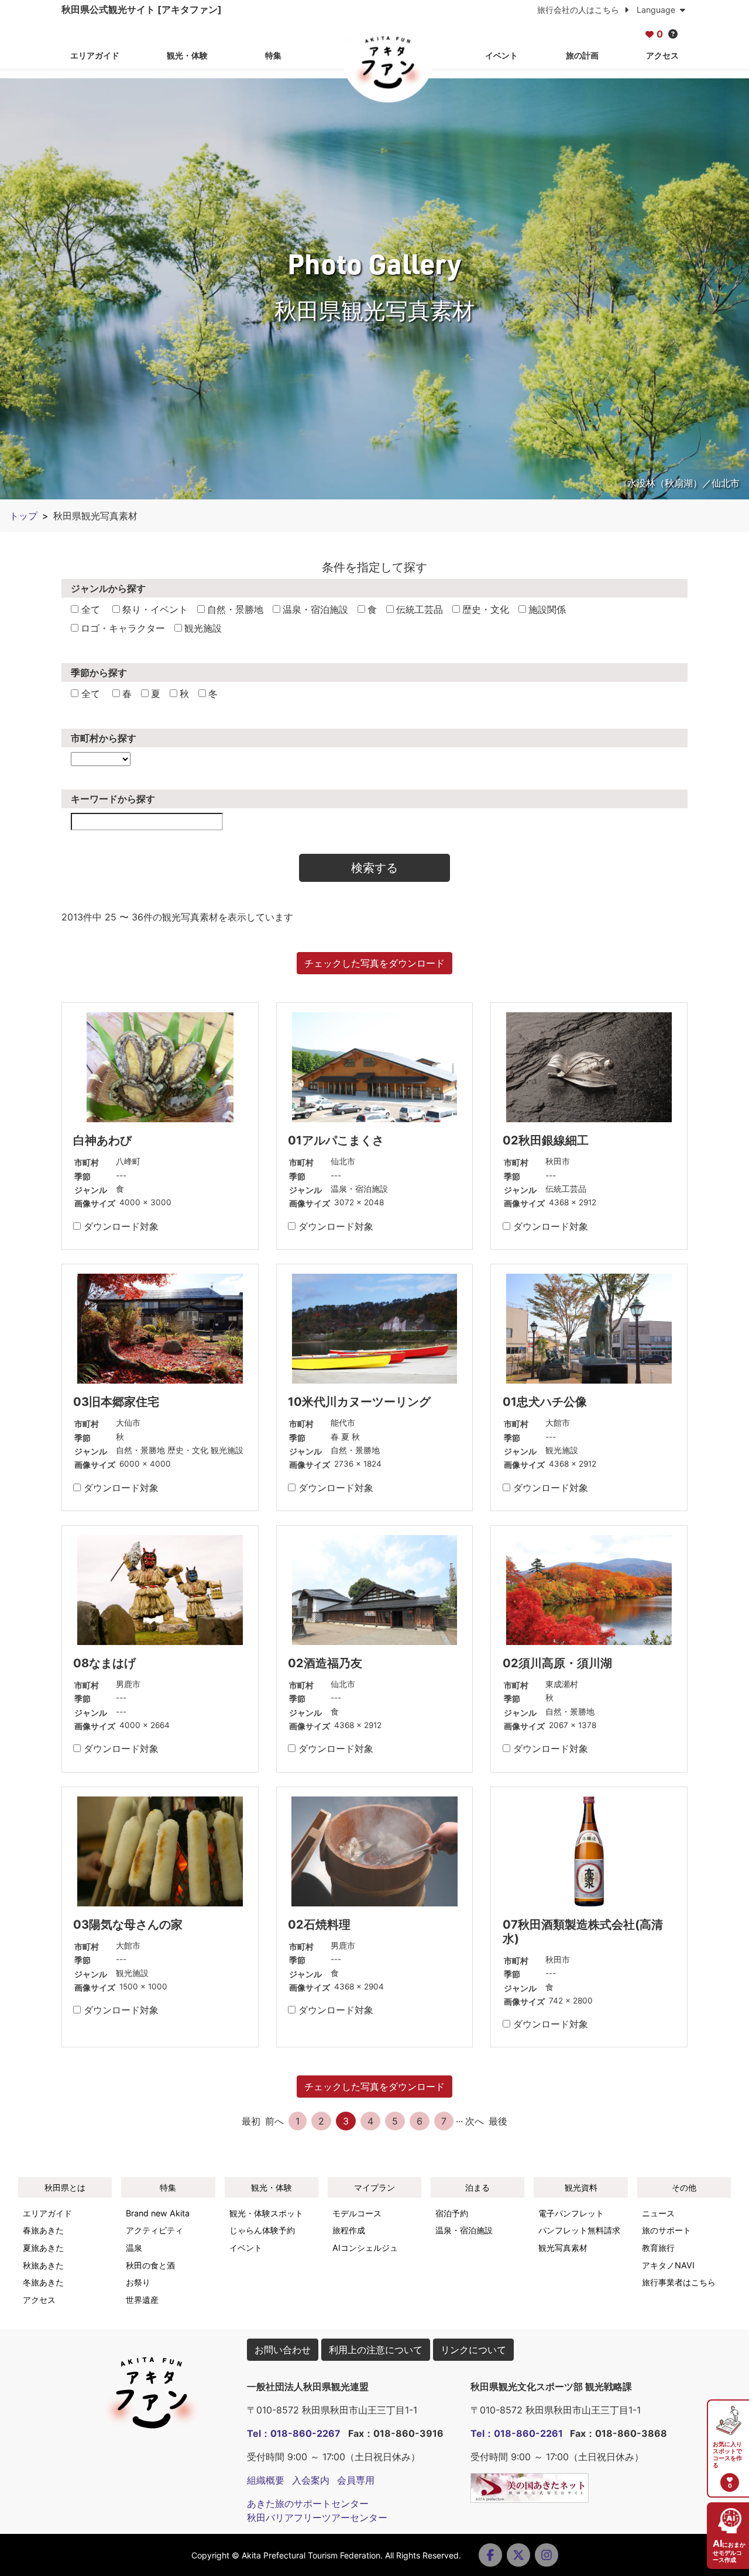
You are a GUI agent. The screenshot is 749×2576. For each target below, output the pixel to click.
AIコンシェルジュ (365, 2248)
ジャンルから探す (108, 588)
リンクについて (473, 2350)
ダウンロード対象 (120, 1226)
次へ (475, 2121)
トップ (23, 516)
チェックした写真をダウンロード (374, 963)
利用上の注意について (376, 2350)
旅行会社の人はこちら (579, 10)
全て (89, 609)
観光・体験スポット (266, 2213)
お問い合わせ (283, 2350)
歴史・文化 (486, 609)
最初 (251, 2121)
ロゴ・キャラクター (123, 628)
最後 (498, 2121)
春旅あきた (43, 2230)
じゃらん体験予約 (262, 2230)
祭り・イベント (155, 609)
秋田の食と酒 (150, 2265)
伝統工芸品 (420, 609)
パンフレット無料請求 (579, 2230)
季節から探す (99, 673)
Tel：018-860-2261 (517, 2433)
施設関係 (547, 609)
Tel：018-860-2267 (294, 2433)
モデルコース (357, 2213)
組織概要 (266, 2480)
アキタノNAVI (668, 2265)
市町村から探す (104, 738)
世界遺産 (142, 2300)
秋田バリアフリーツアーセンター (317, 2518)
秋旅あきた (43, 2265)
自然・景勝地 (235, 609)
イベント (501, 55)
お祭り (138, 2282)
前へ (274, 2121)
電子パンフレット (571, 2213)
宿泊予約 (452, 2213)
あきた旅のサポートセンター (308, 2503)
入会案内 (311, 2480)
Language (657, 10)
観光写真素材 (563, 2248)
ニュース (658, 2213)
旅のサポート (666, 2230)
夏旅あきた (43, 2248)
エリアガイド (95, 55)
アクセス (662, 55)
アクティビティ (154, 2230)
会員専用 (356, 2480)
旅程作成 (349, 2230)
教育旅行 (658, 2248)
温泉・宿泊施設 (315, 609)
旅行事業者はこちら (679, 2282)
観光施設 (203, 628)
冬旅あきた (43, 2282)
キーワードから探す (113, 799)
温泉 (134, 2248)
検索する (374, 868)
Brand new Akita (158, 2213)
